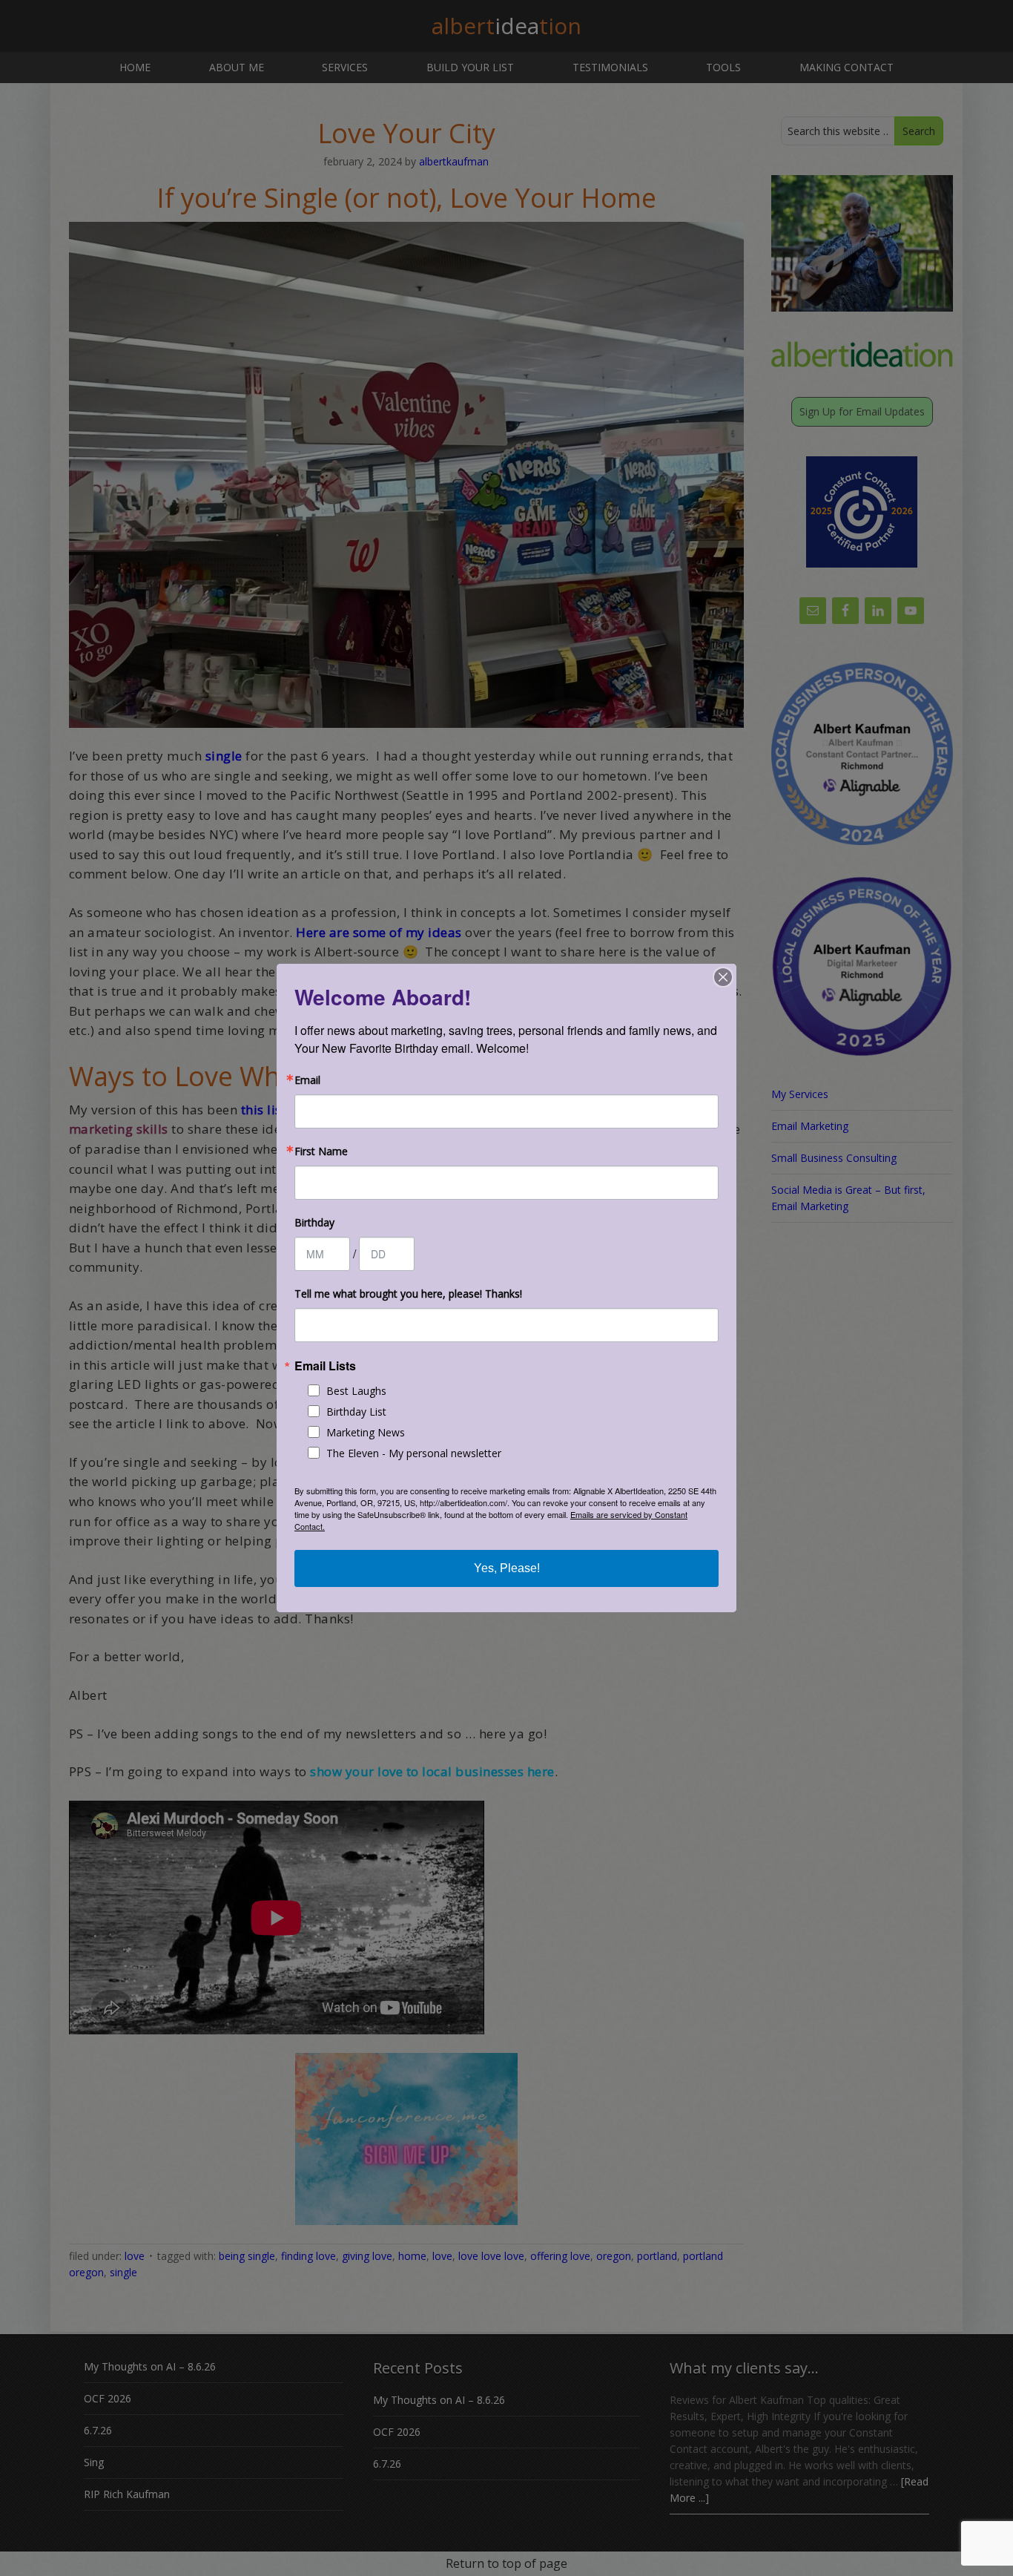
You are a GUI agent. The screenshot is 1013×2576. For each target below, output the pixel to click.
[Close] (723, 977)
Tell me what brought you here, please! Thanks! (408, 1294)
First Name (321, 1151)
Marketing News (366, 1432)
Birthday (314, 1223)
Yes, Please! (507, 1568)
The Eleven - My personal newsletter (414, 1453)
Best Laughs (356, 1391)
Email (307, 1080)
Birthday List (356, 1412)
